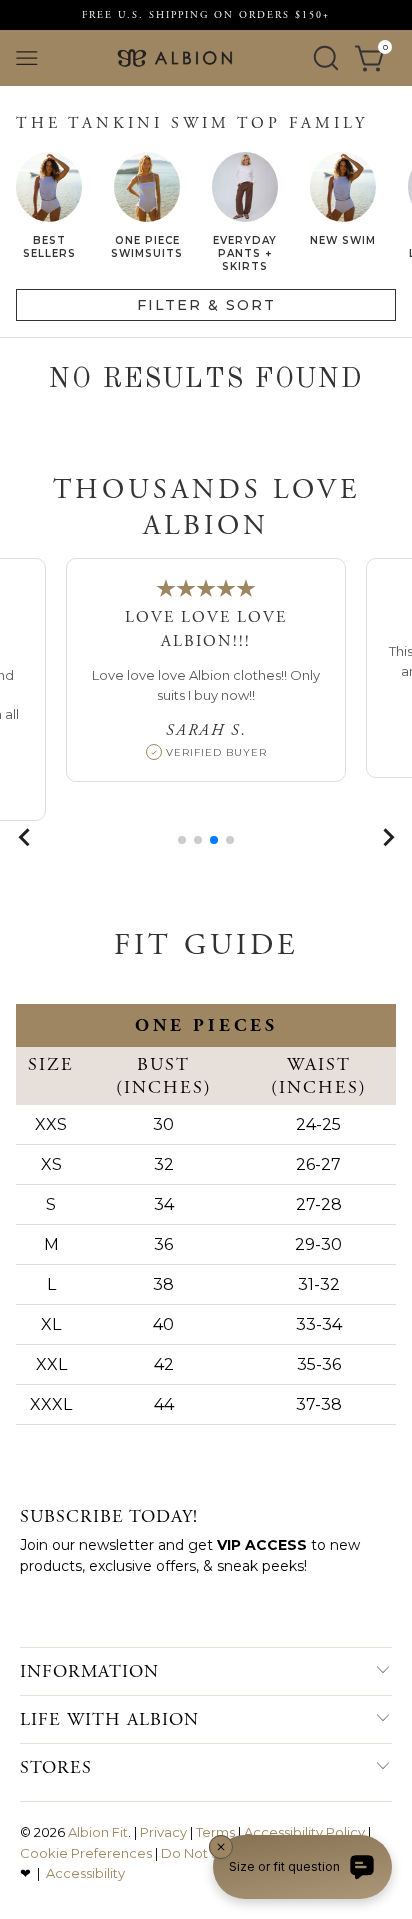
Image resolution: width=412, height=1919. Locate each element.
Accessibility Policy (304, 1832)
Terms (215, 1832)
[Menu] (27, 58)
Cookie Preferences (86, 1853)
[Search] (326, 58)
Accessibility (85, 1873)
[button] (182, 840)
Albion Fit (98, 1832)
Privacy (163, 1832)
